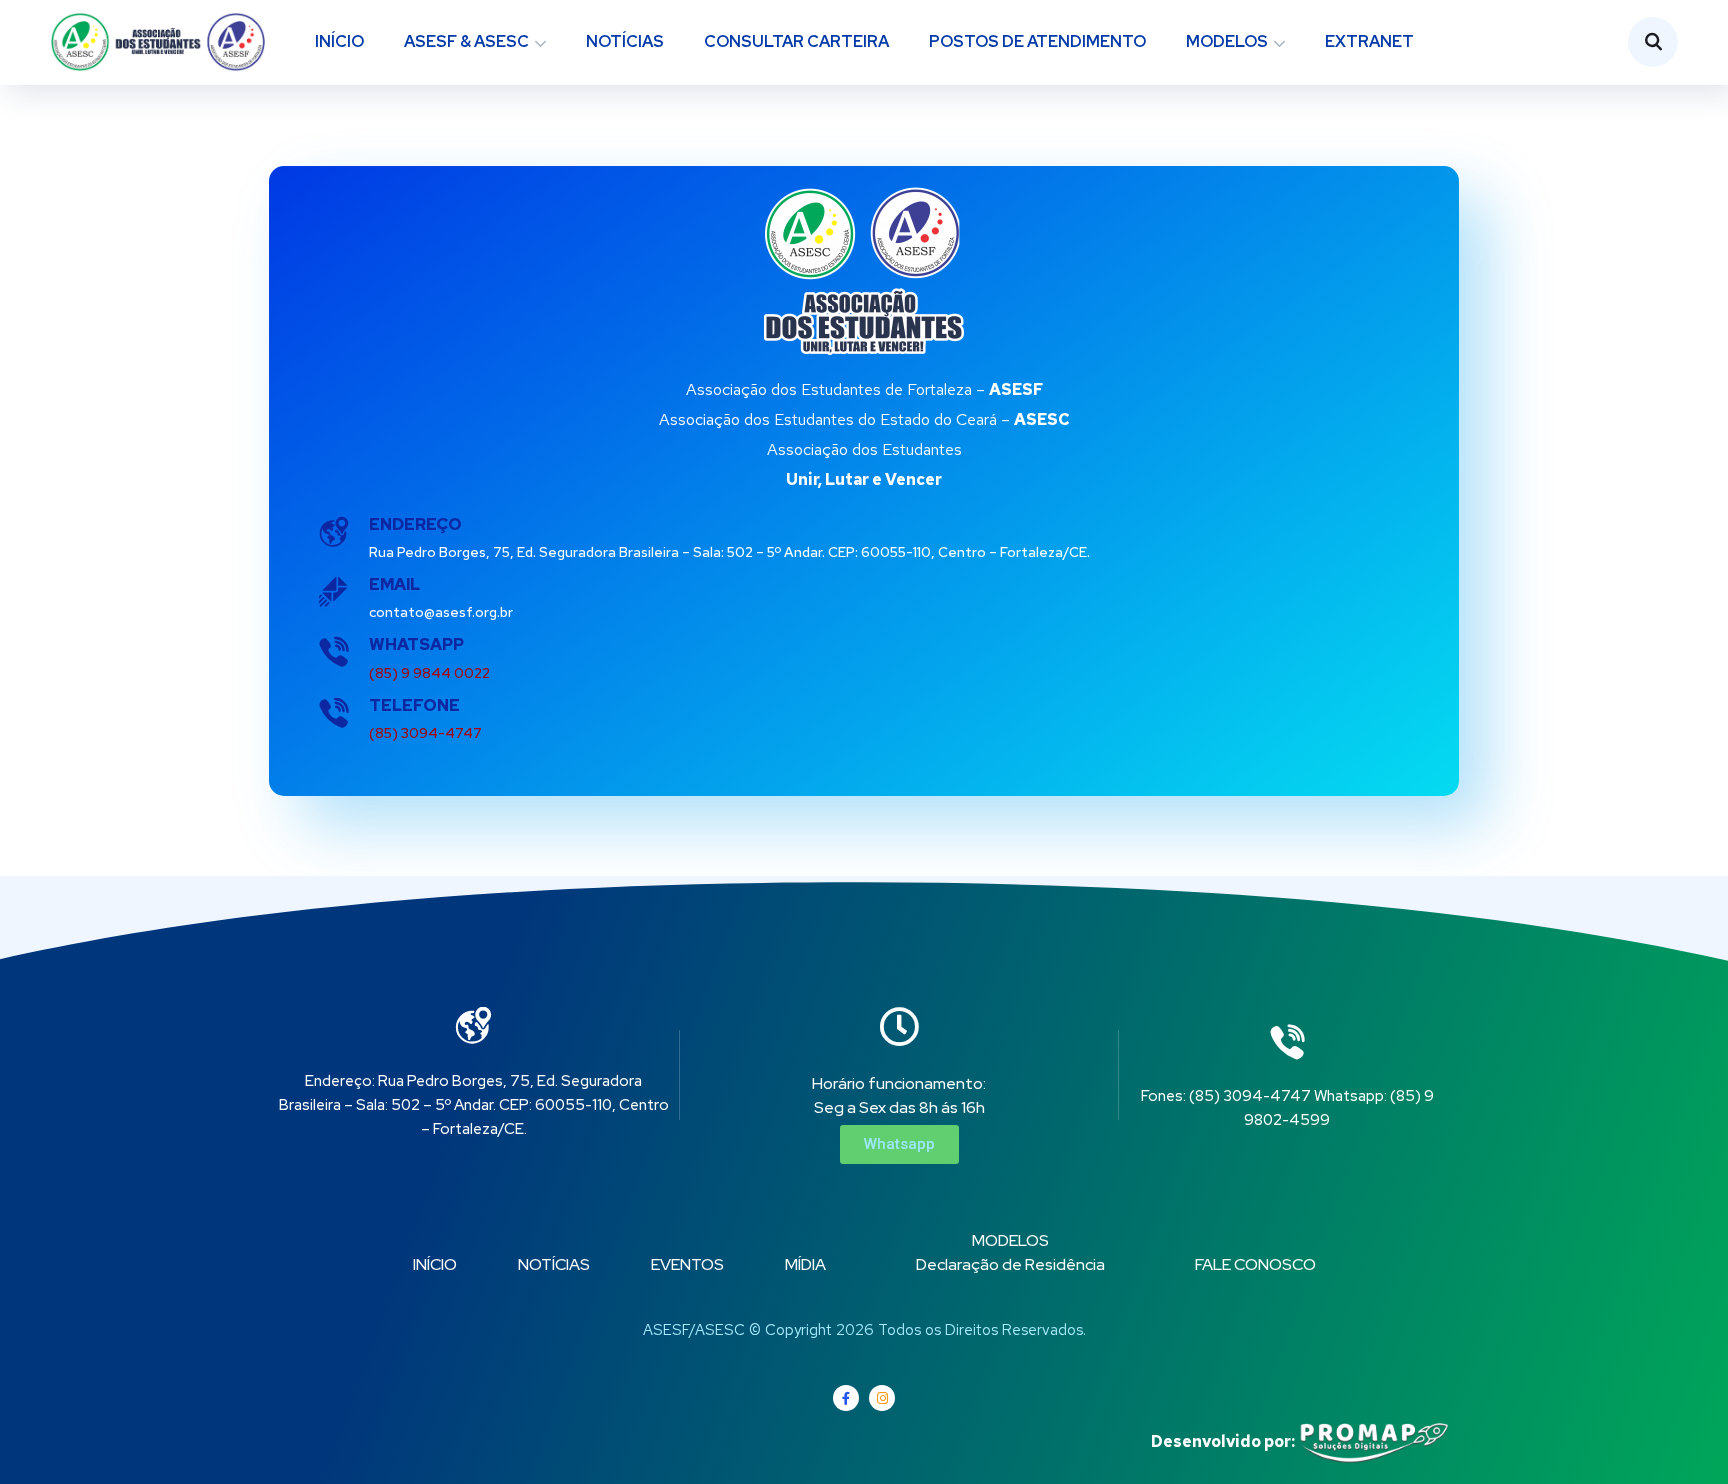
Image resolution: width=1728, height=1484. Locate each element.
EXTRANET (1369, 41)
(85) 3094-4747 (425, 733)
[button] (899, 1144)
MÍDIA (805, 1264)
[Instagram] (882, 1398)
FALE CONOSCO (1255, 1264)
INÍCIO (339, 41)
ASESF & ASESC (466, 41)
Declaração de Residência (1010, 1264)
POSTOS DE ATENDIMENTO (1037, 41)
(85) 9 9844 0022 (429, 673)
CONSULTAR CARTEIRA (796, 41)
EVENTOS (687, 1264)
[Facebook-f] (846, 1398)
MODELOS (1227, 41)
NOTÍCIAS (625, 41)
